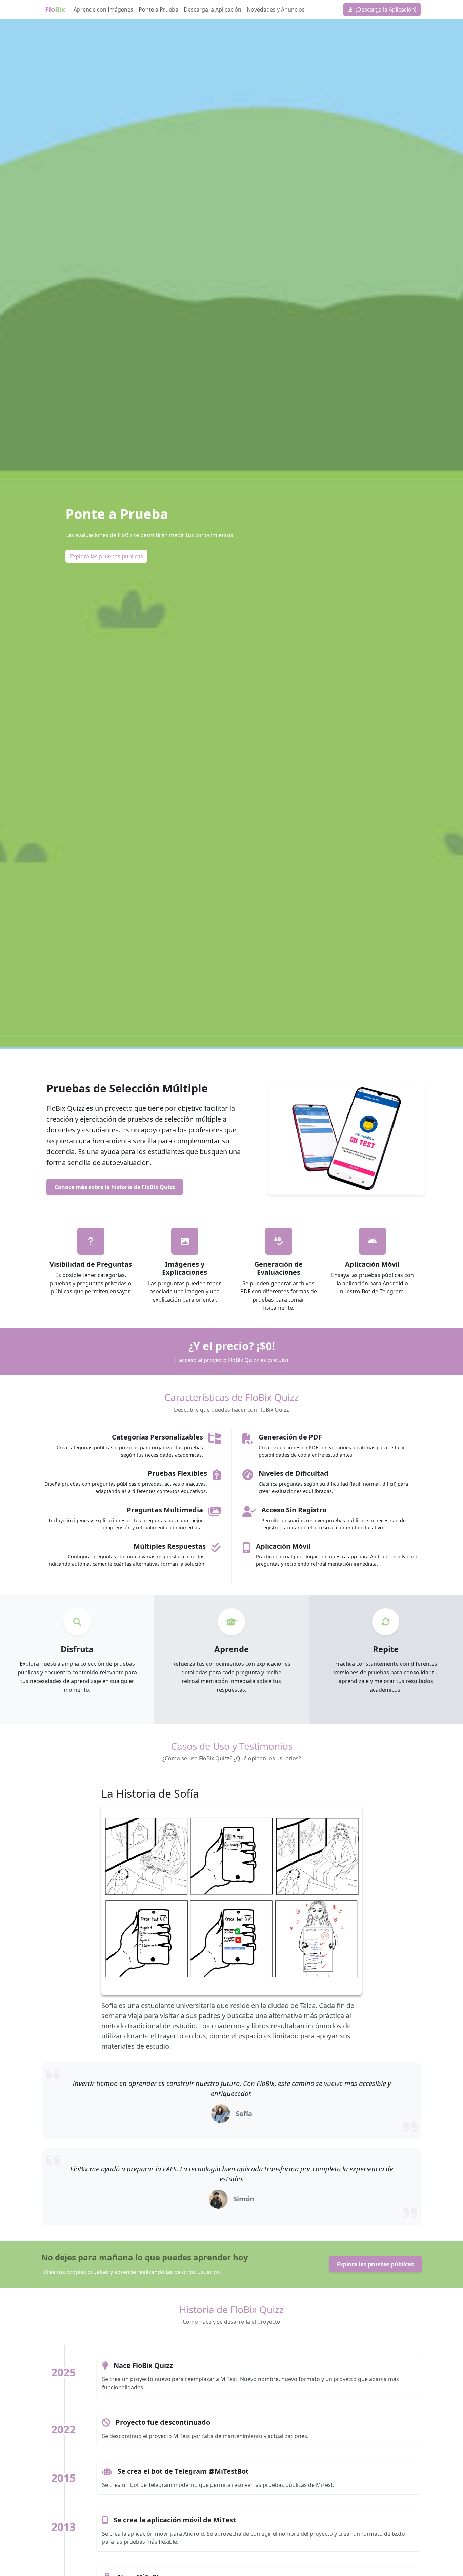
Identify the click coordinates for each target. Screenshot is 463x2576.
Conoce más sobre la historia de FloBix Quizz (115, 1187)
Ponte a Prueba (158, 9)
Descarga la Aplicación (213, 9)
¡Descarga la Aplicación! (385, 9)
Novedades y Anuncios (276, 9)
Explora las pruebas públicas (106, 556)
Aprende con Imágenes (103, 9)
